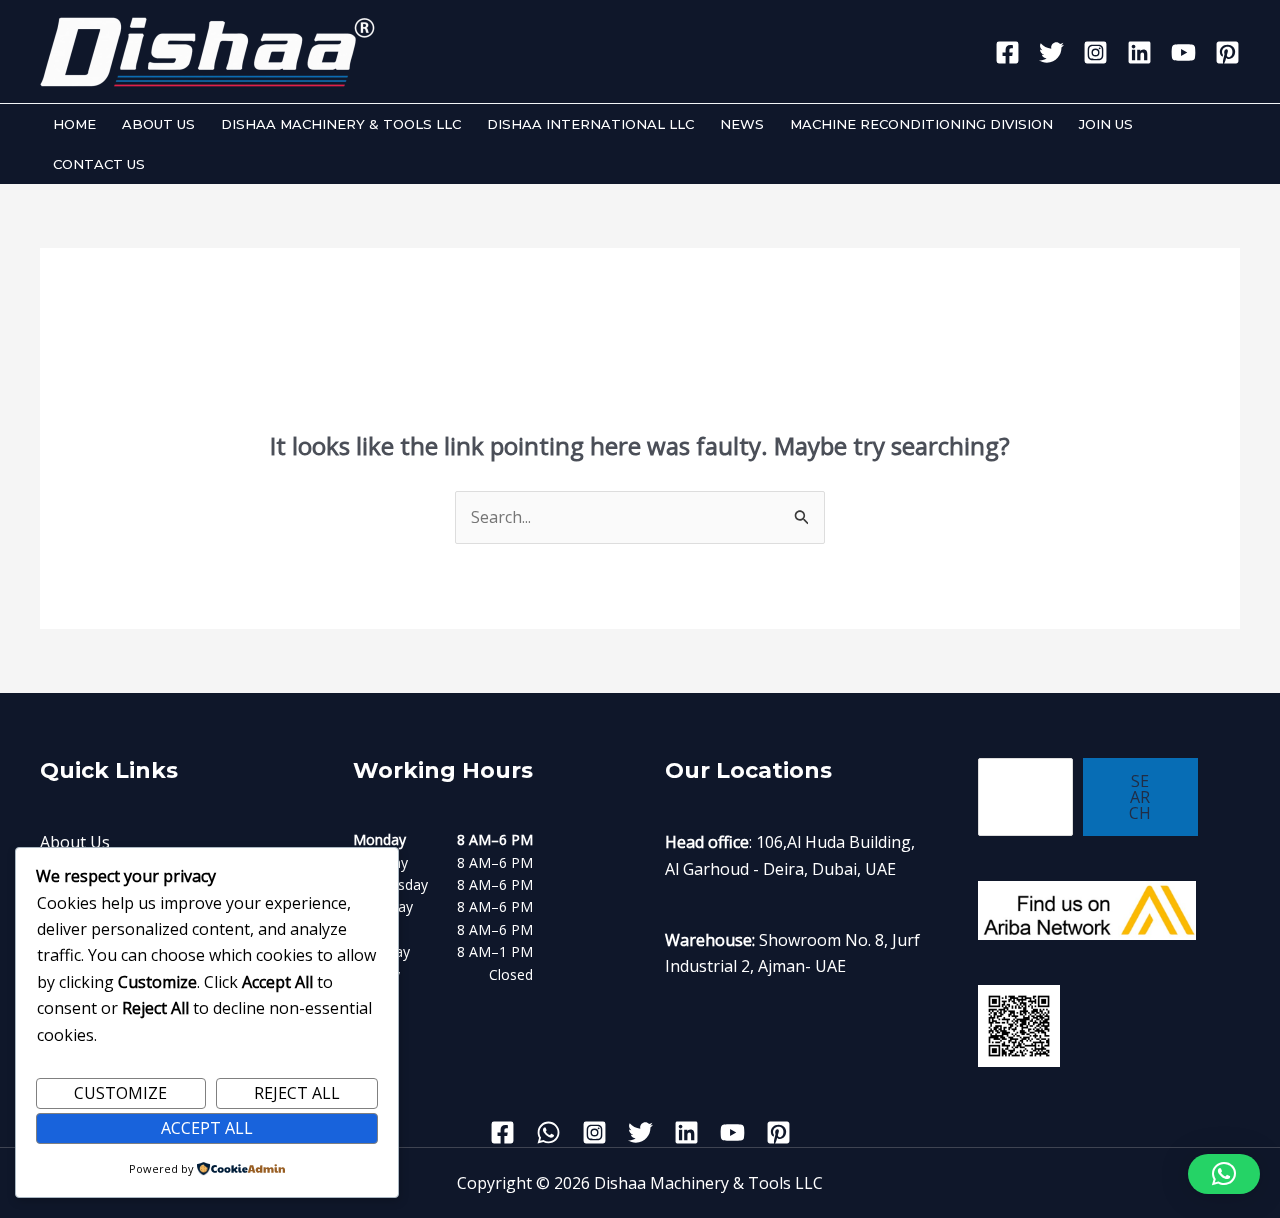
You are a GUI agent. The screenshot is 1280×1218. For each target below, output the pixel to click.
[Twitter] (1051, 52)
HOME (74, 124)
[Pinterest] (1227, 52)
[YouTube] (1183, 52)
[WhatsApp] (548, 1132)
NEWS (742, 124)
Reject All (297, 1093)
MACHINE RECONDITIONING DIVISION (921, 124)
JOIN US (1106, 124)
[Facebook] (1007, 52)
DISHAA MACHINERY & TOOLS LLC (341, 124)
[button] (1224, 1174)
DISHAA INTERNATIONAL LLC (590, 124)
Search (1140, 797)
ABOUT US (158, 124)
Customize (120, 1093)
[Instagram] (1095, 52)
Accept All (207, 1128)
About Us (75, 842)
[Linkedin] (1139, 52)
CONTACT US (99, 164)
